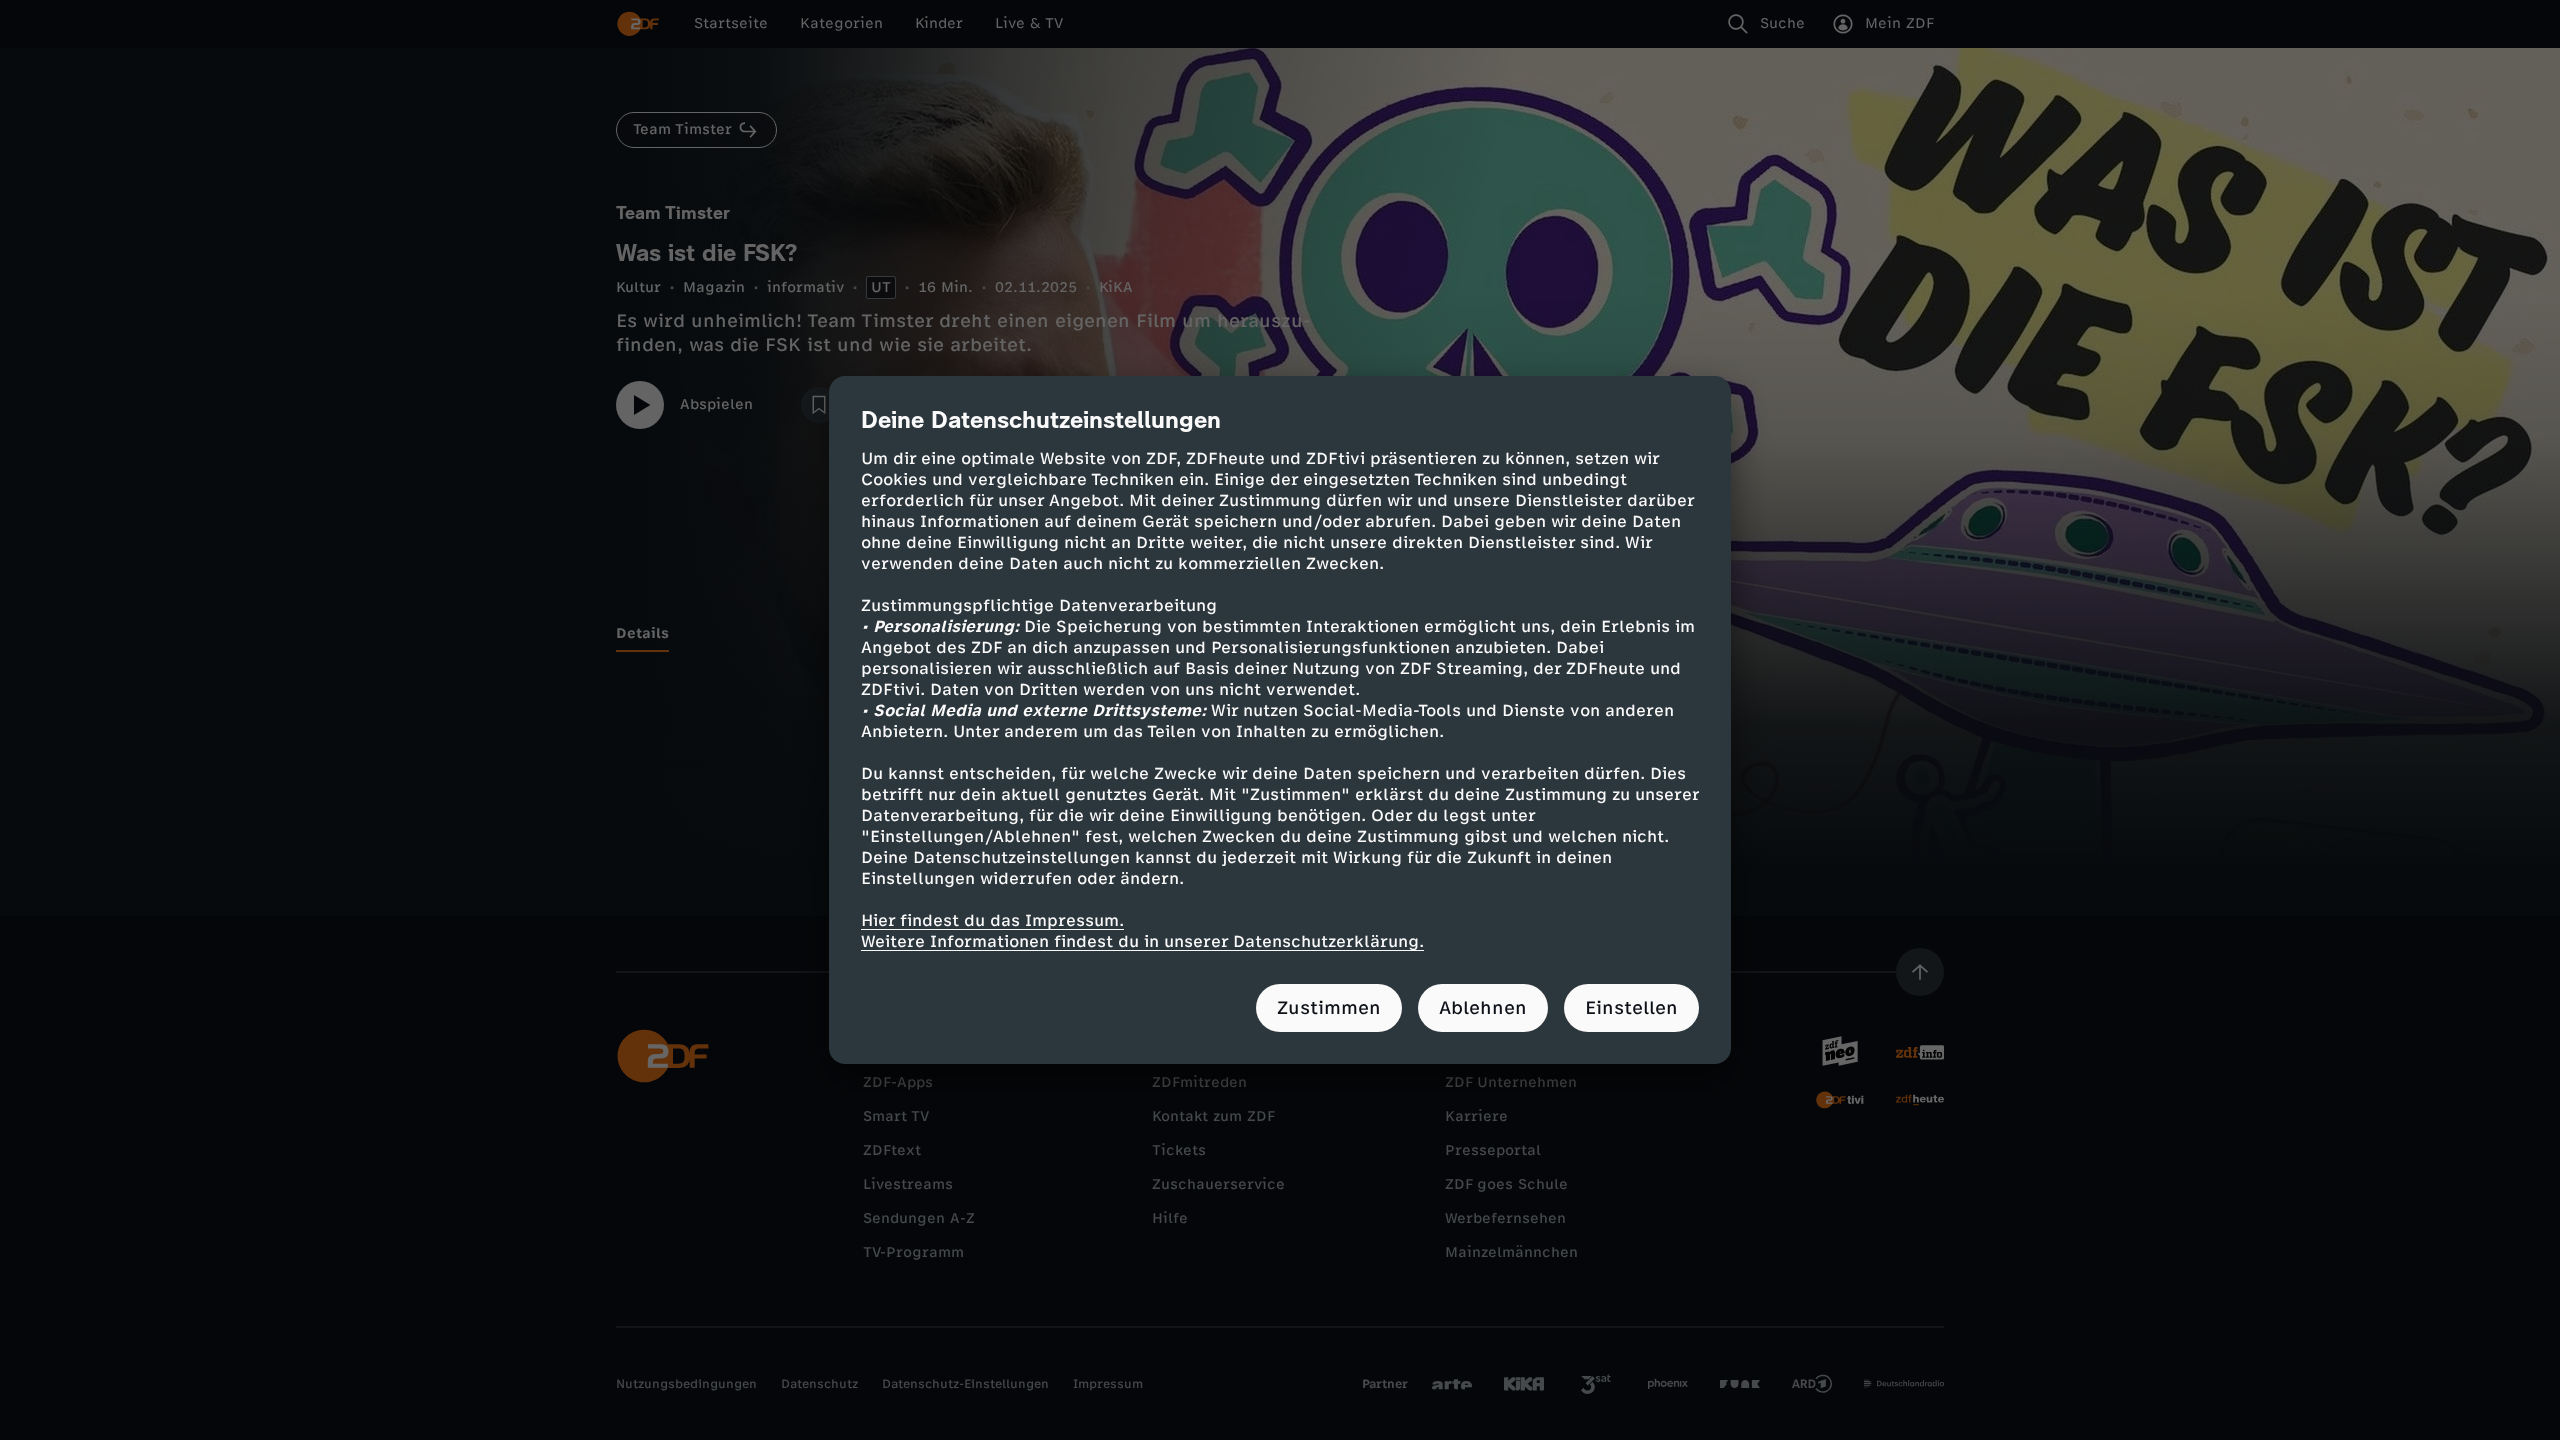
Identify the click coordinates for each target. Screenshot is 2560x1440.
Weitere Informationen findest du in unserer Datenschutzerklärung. (1142, 941)
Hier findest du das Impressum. (992, 920)
